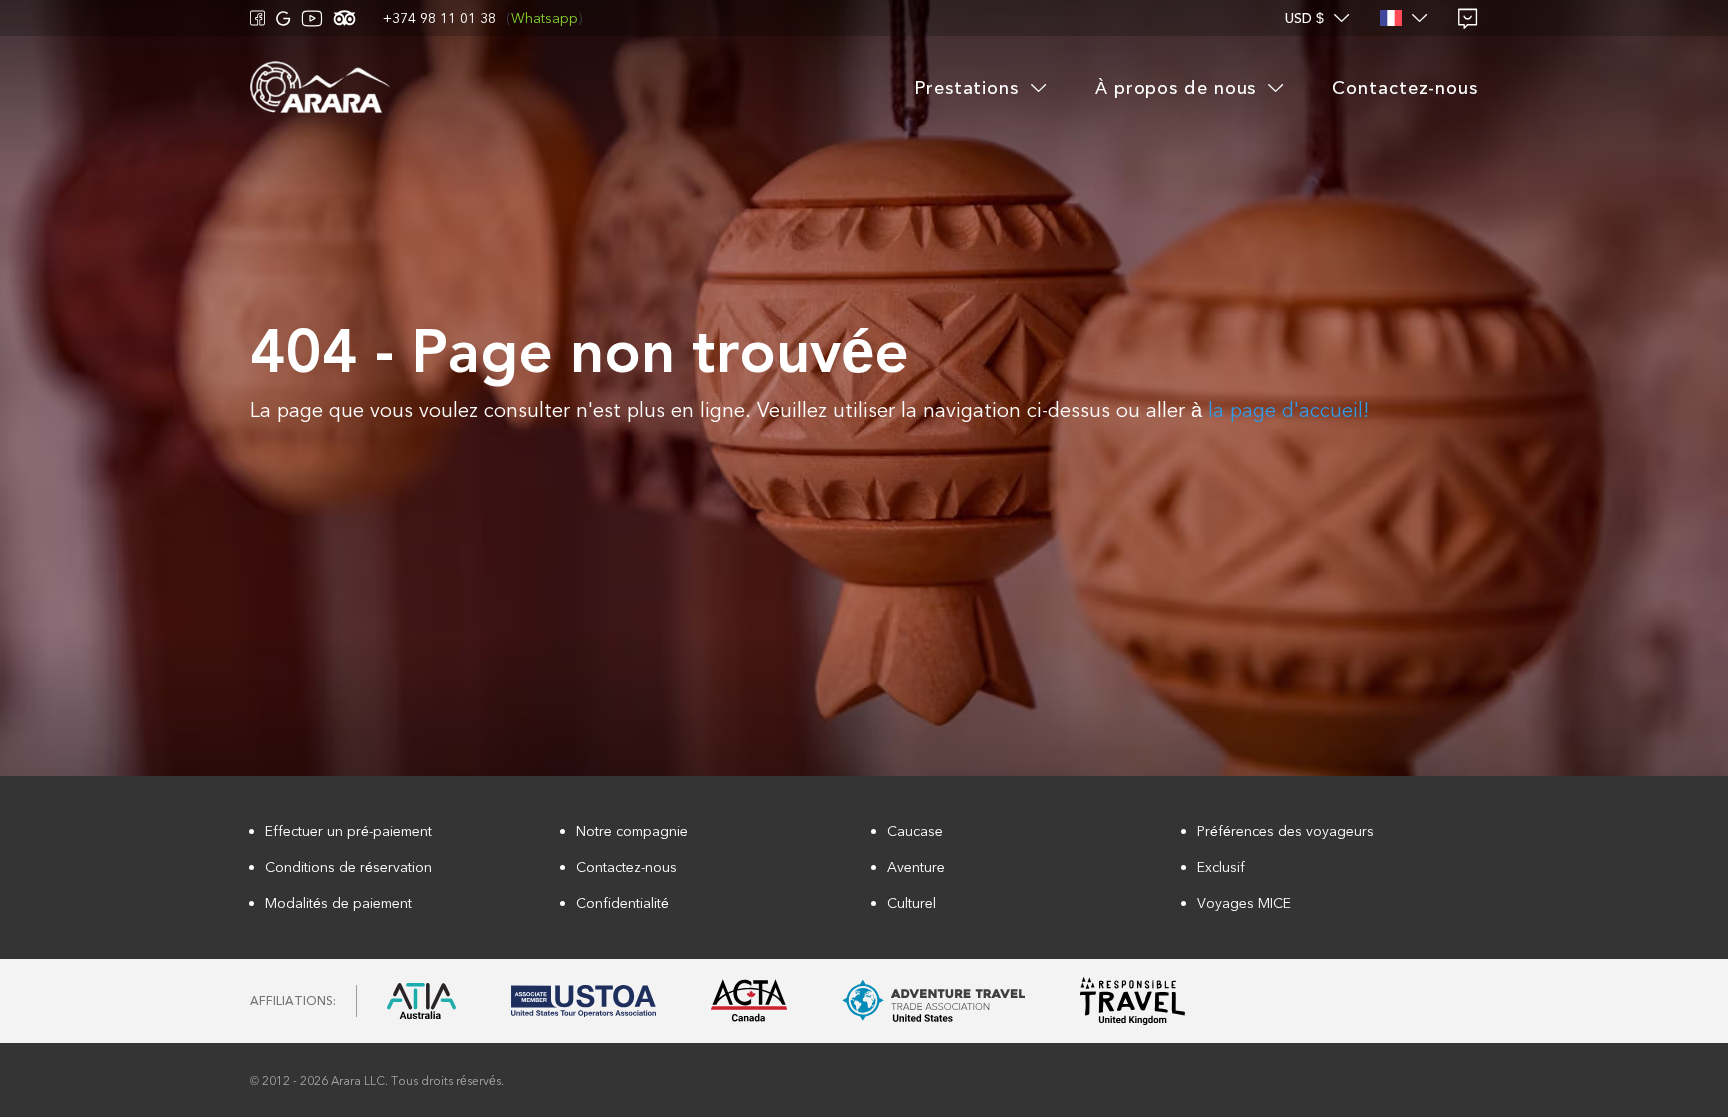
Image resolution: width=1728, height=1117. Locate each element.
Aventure (916, 867)
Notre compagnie (632, 831)
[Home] (320, 88)
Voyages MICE (1244, 903)
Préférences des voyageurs (1285, 831)
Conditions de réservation (348, 867)
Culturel (911, 903)
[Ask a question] (1468, 18)
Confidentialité (622, 903)
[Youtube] (312, 18)
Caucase (915, 831)
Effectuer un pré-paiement (348, 831)
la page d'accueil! (1288, 410)
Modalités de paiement (338, 903)
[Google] (283, 18)
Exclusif (1221, 867)
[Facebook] (258, 18)
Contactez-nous (626, 867)
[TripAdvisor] (344, 18)
